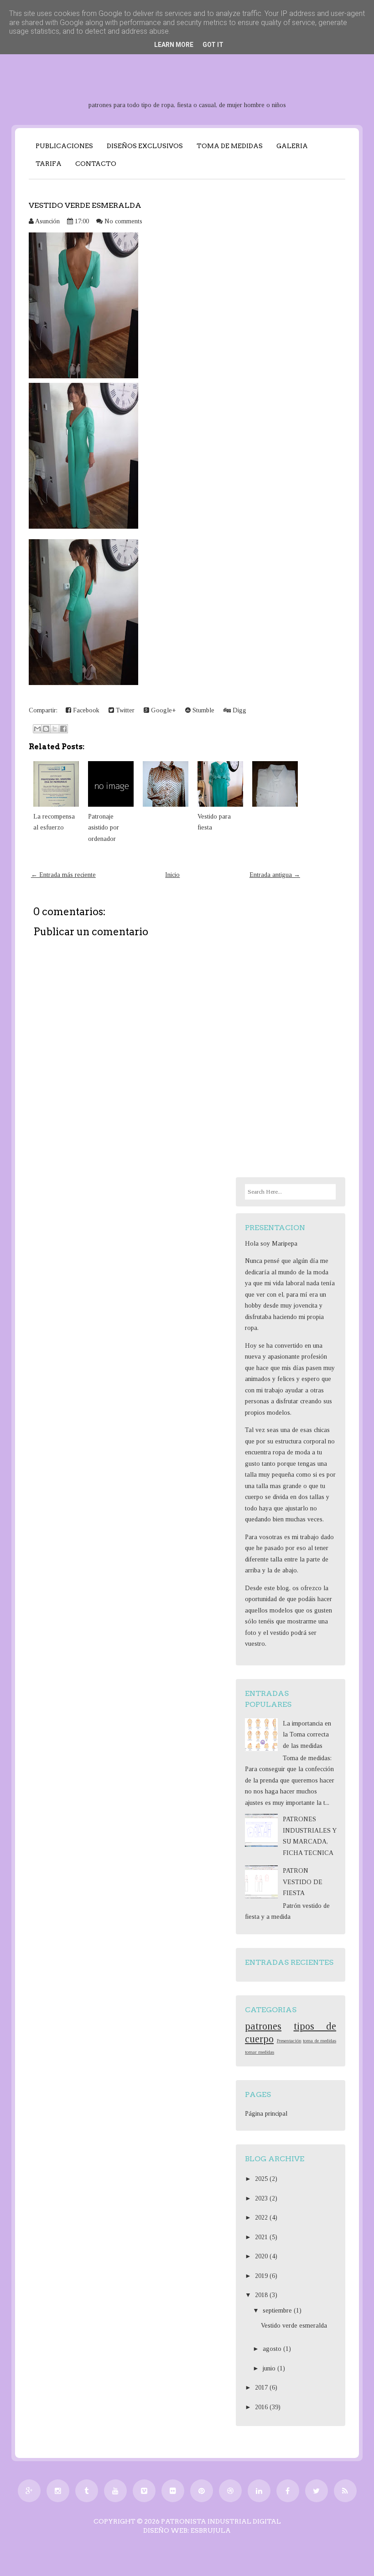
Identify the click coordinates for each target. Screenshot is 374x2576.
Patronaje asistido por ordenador (104, 828)
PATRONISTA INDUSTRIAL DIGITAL (221, 2521)
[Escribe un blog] (46, 729)
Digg (239, 710)
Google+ (163, 710)
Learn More (174, 45)
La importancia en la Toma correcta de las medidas (307, 1735)
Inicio (172, 875)
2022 (262, 2218)
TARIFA (49, 164)
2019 (262, 2276)
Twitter (124, 710)
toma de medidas (319, 2040)
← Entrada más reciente (63, 875)
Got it (213, 45)
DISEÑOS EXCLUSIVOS (145, 146)
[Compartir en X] (55, 729)
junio (270, 2368)
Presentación (289, 2040)
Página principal (266, 2114)
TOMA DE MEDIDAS (230, 146)
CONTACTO (96, 164)
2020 (262, 2256)
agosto (273, 2349)
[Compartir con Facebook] (63, 729)
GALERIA (292, 146)
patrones (263, 2026)
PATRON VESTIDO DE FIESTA (303, 1882)
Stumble (203, 710)
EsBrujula (211, 2530)
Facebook (85, 710)
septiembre (278, 2311)
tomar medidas (260, 2052)
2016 (262, 2407)
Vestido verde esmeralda (85, 205)
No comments (123, 221)
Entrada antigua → (275, 875)
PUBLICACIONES (64, 146)
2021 (262, 2237)
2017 (262, 2388)
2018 (262, 2295)
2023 (262, 2198)
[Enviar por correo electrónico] (37, 729)
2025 (262, 2179)
